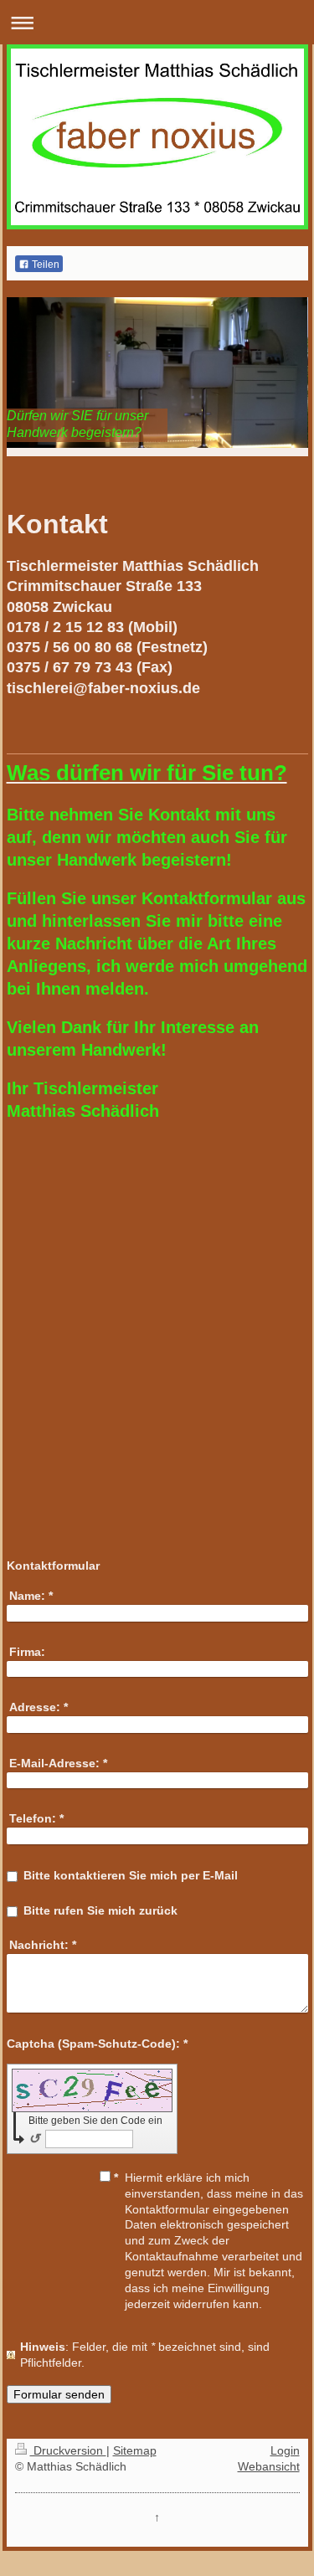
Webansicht (269, 2466)
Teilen (44, 265)
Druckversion (68, 2450)
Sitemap (135, 2450)
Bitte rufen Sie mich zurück (100, 1910)
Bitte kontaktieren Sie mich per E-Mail (131, 1875)
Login (285, 2450)
